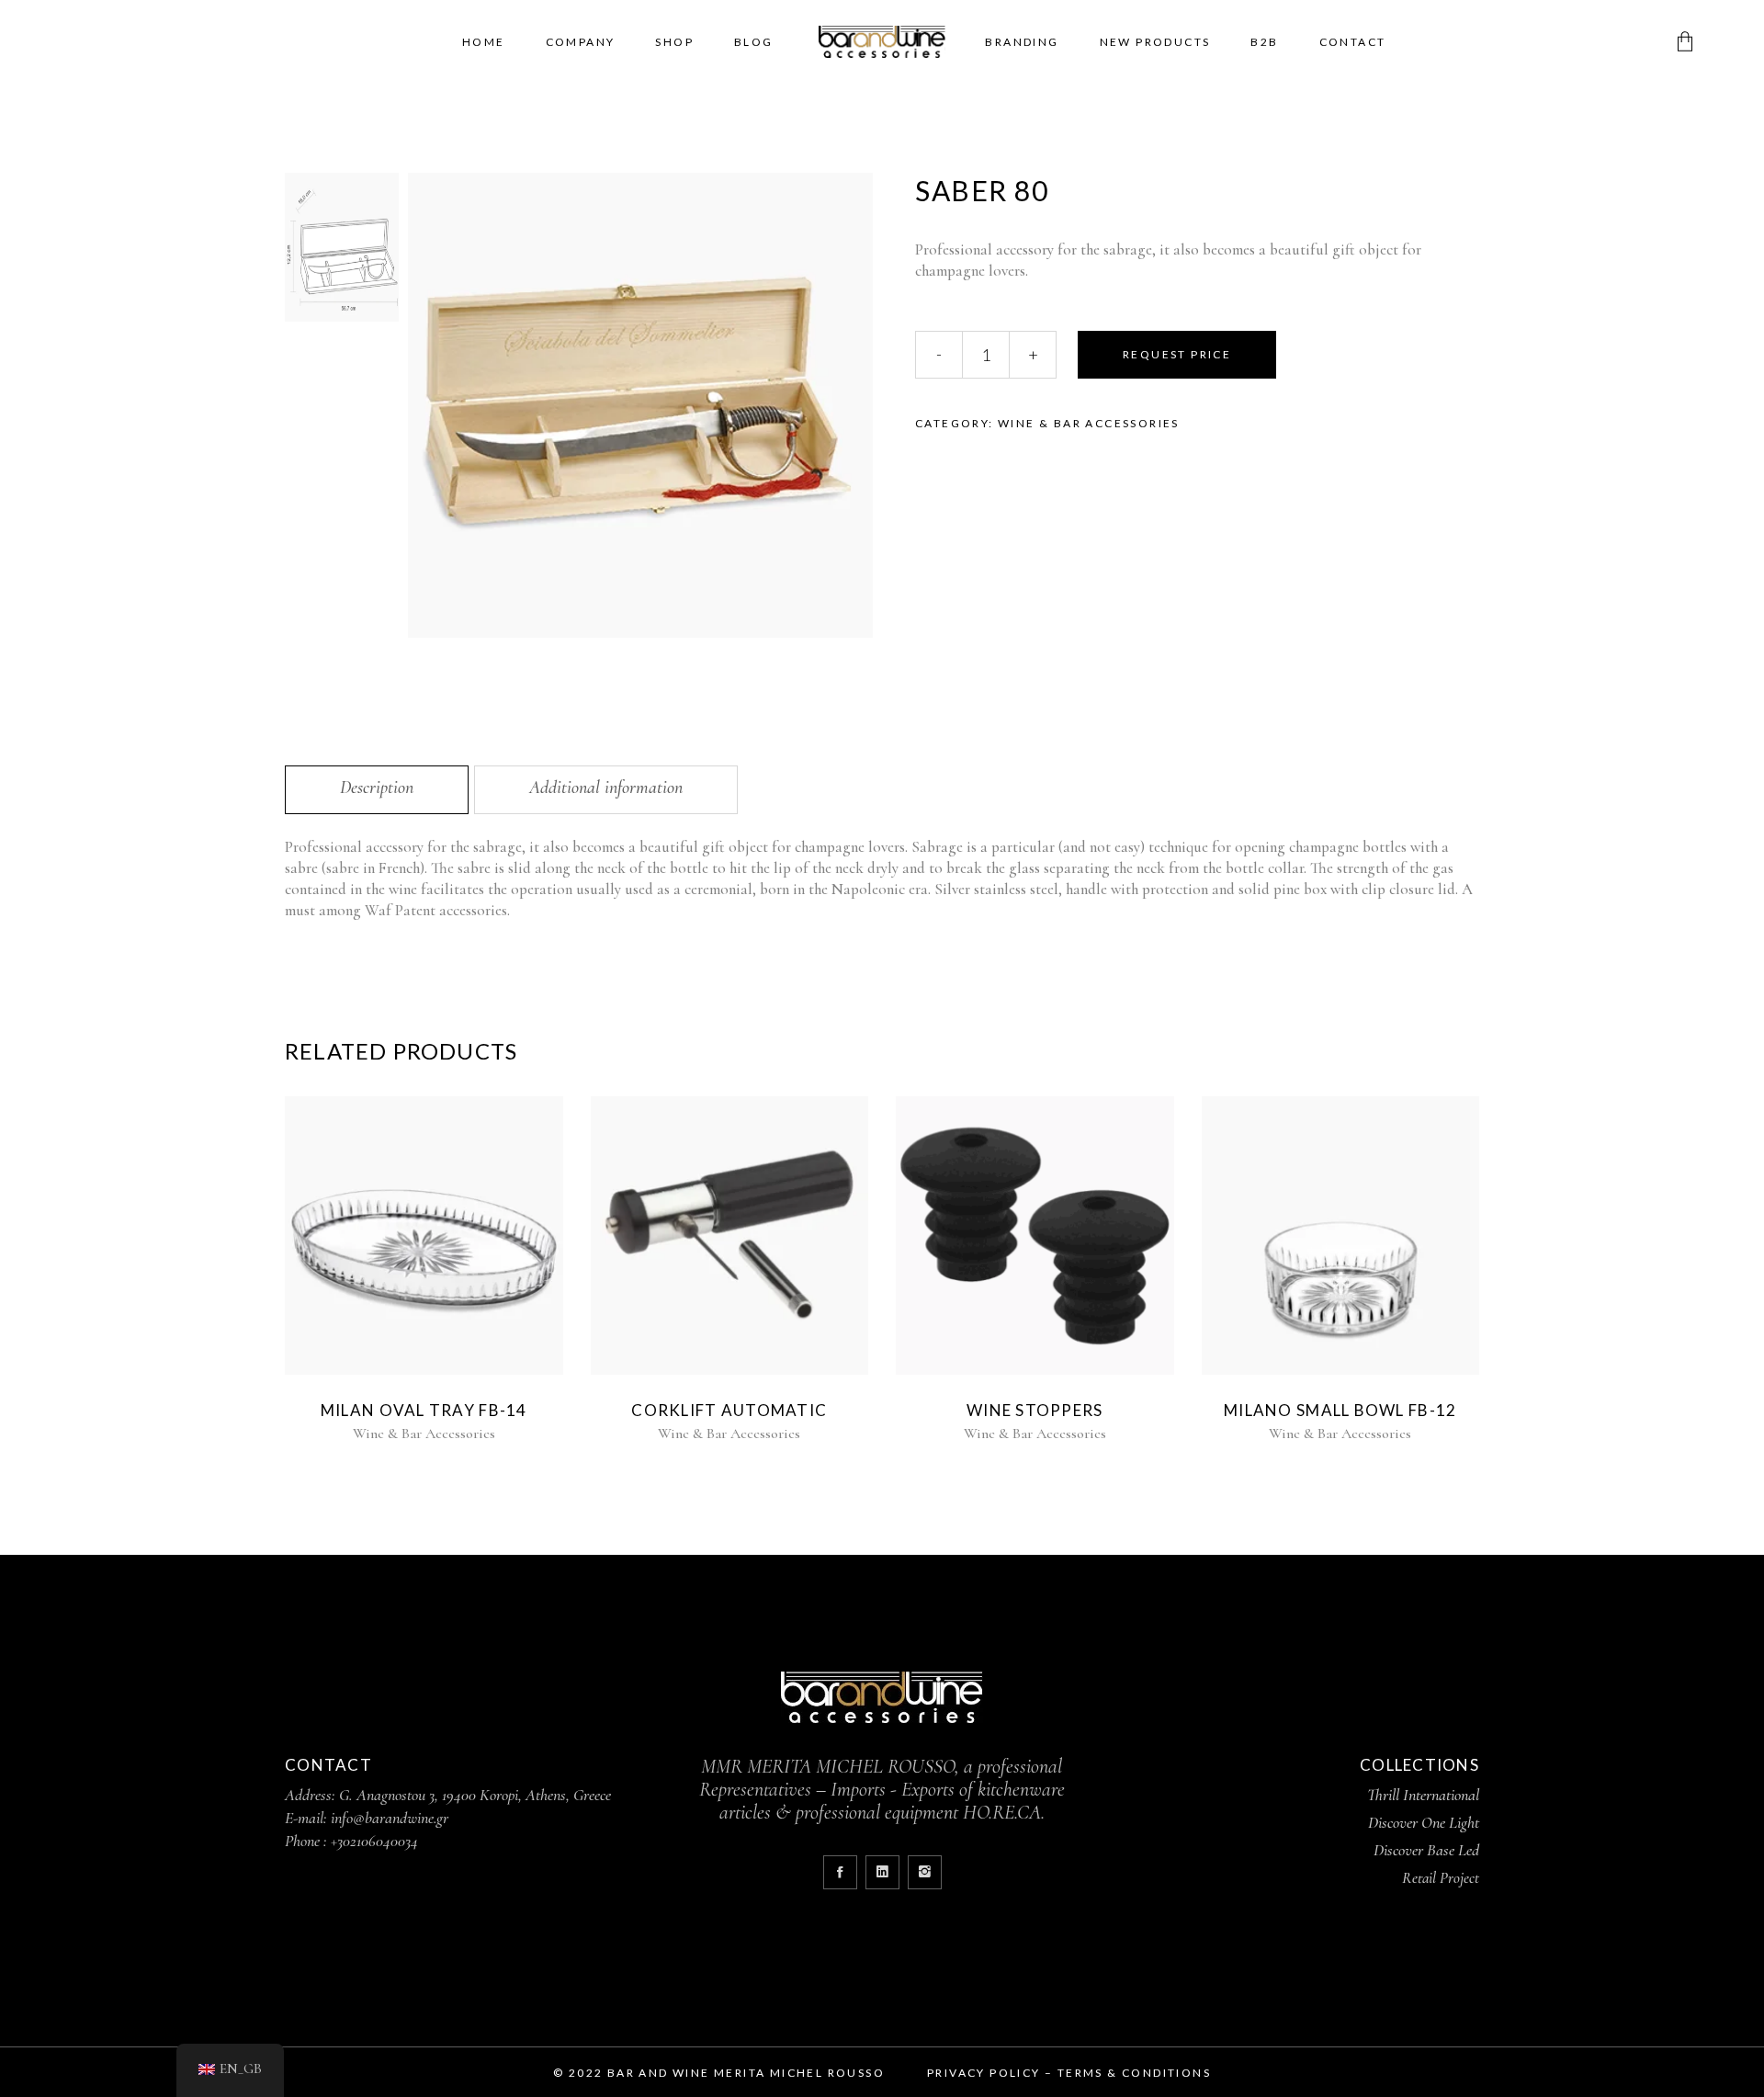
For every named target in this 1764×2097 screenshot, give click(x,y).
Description (377, 788)
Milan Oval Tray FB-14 (424, 1410)
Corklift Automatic (729, 1410)
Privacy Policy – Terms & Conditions (1069, 2073)
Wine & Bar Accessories (1089, 423)
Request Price (1177, 354)
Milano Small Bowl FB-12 (1340, 1410)
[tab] (377, 790)
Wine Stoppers (1035, 1410)
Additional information (606, 788)
